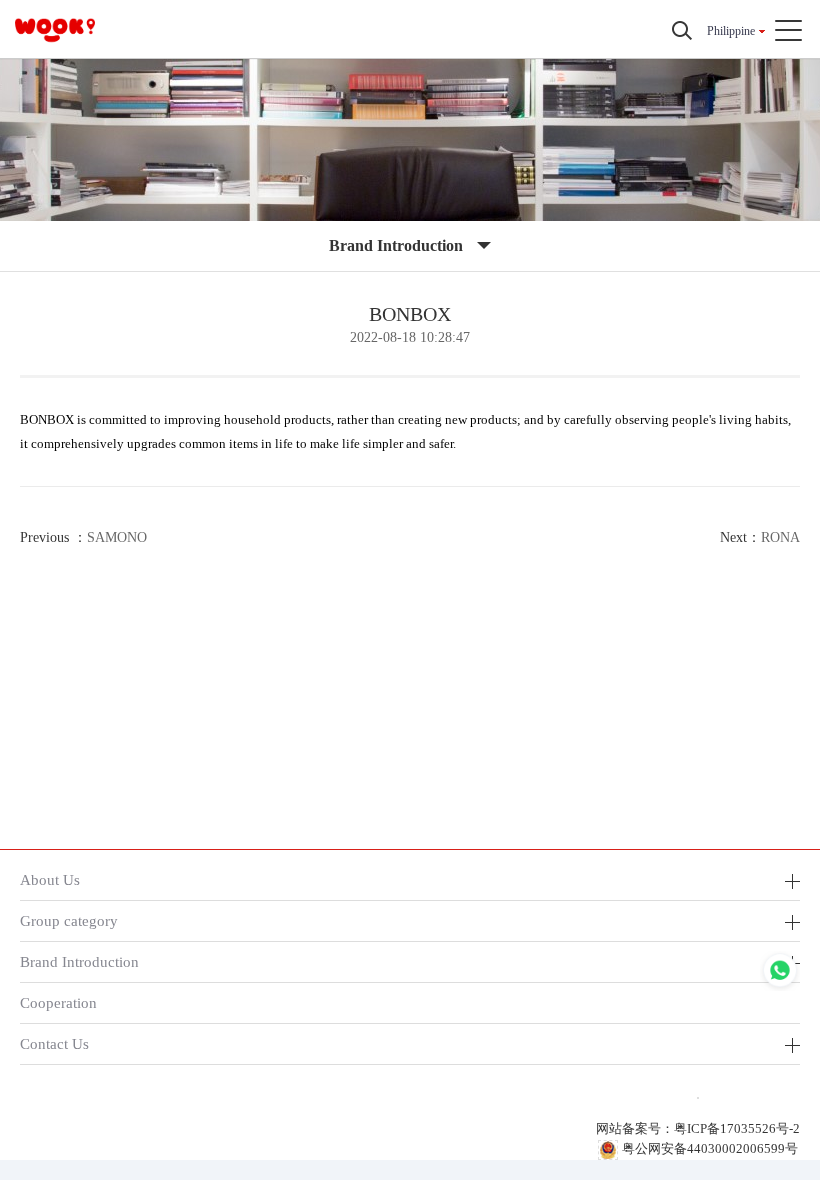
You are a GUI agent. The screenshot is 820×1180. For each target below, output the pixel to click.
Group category (69, 920)
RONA (780, 537)
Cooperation (58, 1002)
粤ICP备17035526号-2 (737, 1128)
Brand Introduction (79, 961)
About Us (50, 879)
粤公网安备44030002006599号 (710, 1148)
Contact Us (54, 1043)
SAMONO (117, 537)
